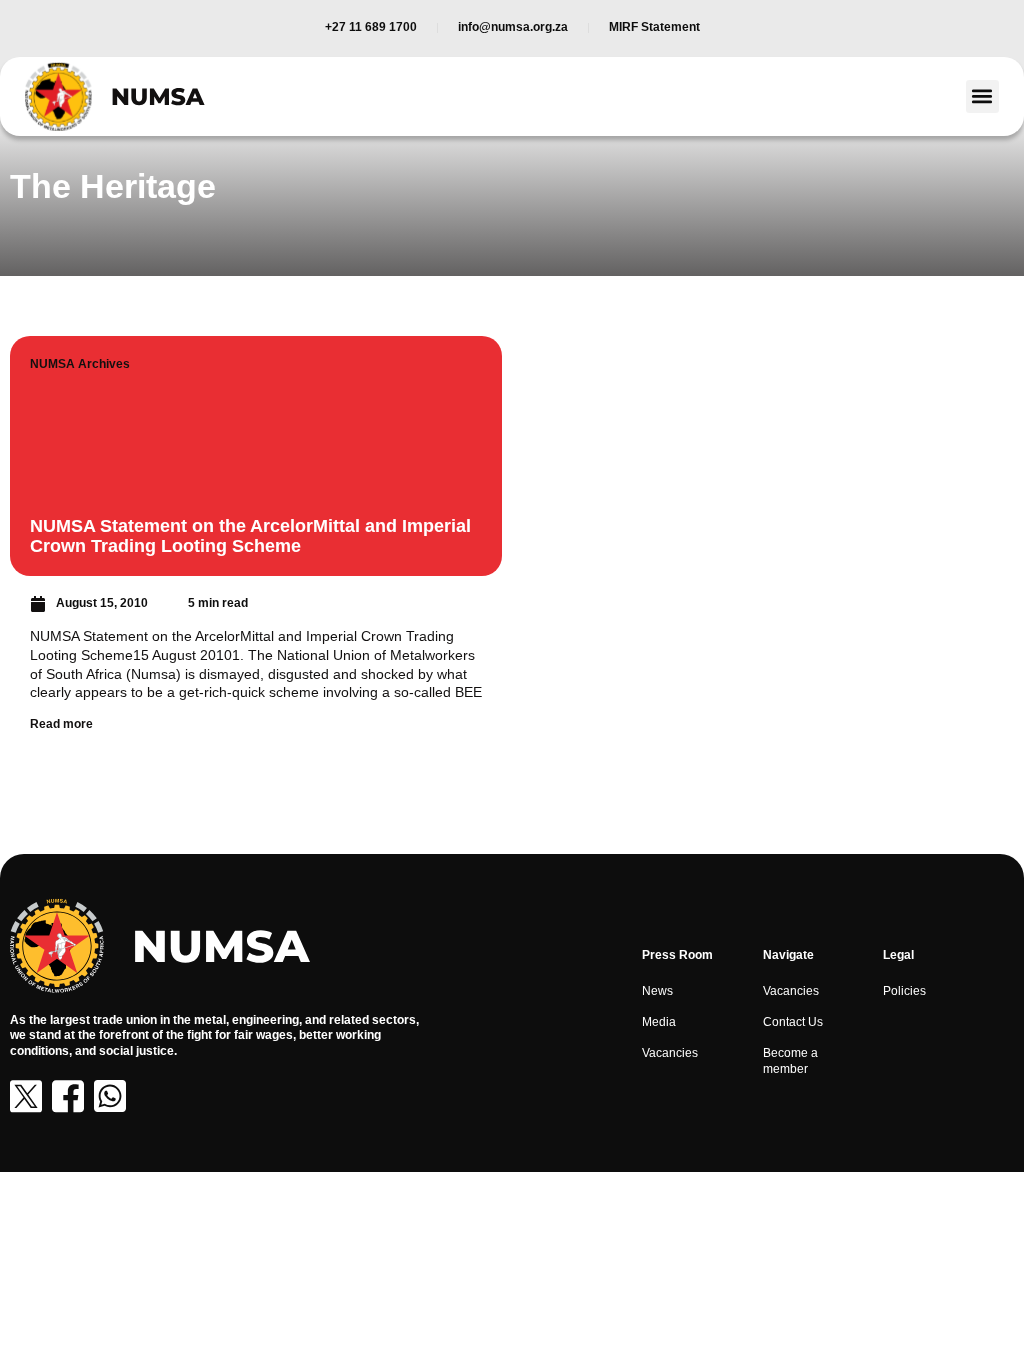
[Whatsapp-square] (110, 1096)
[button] (982, 96)
